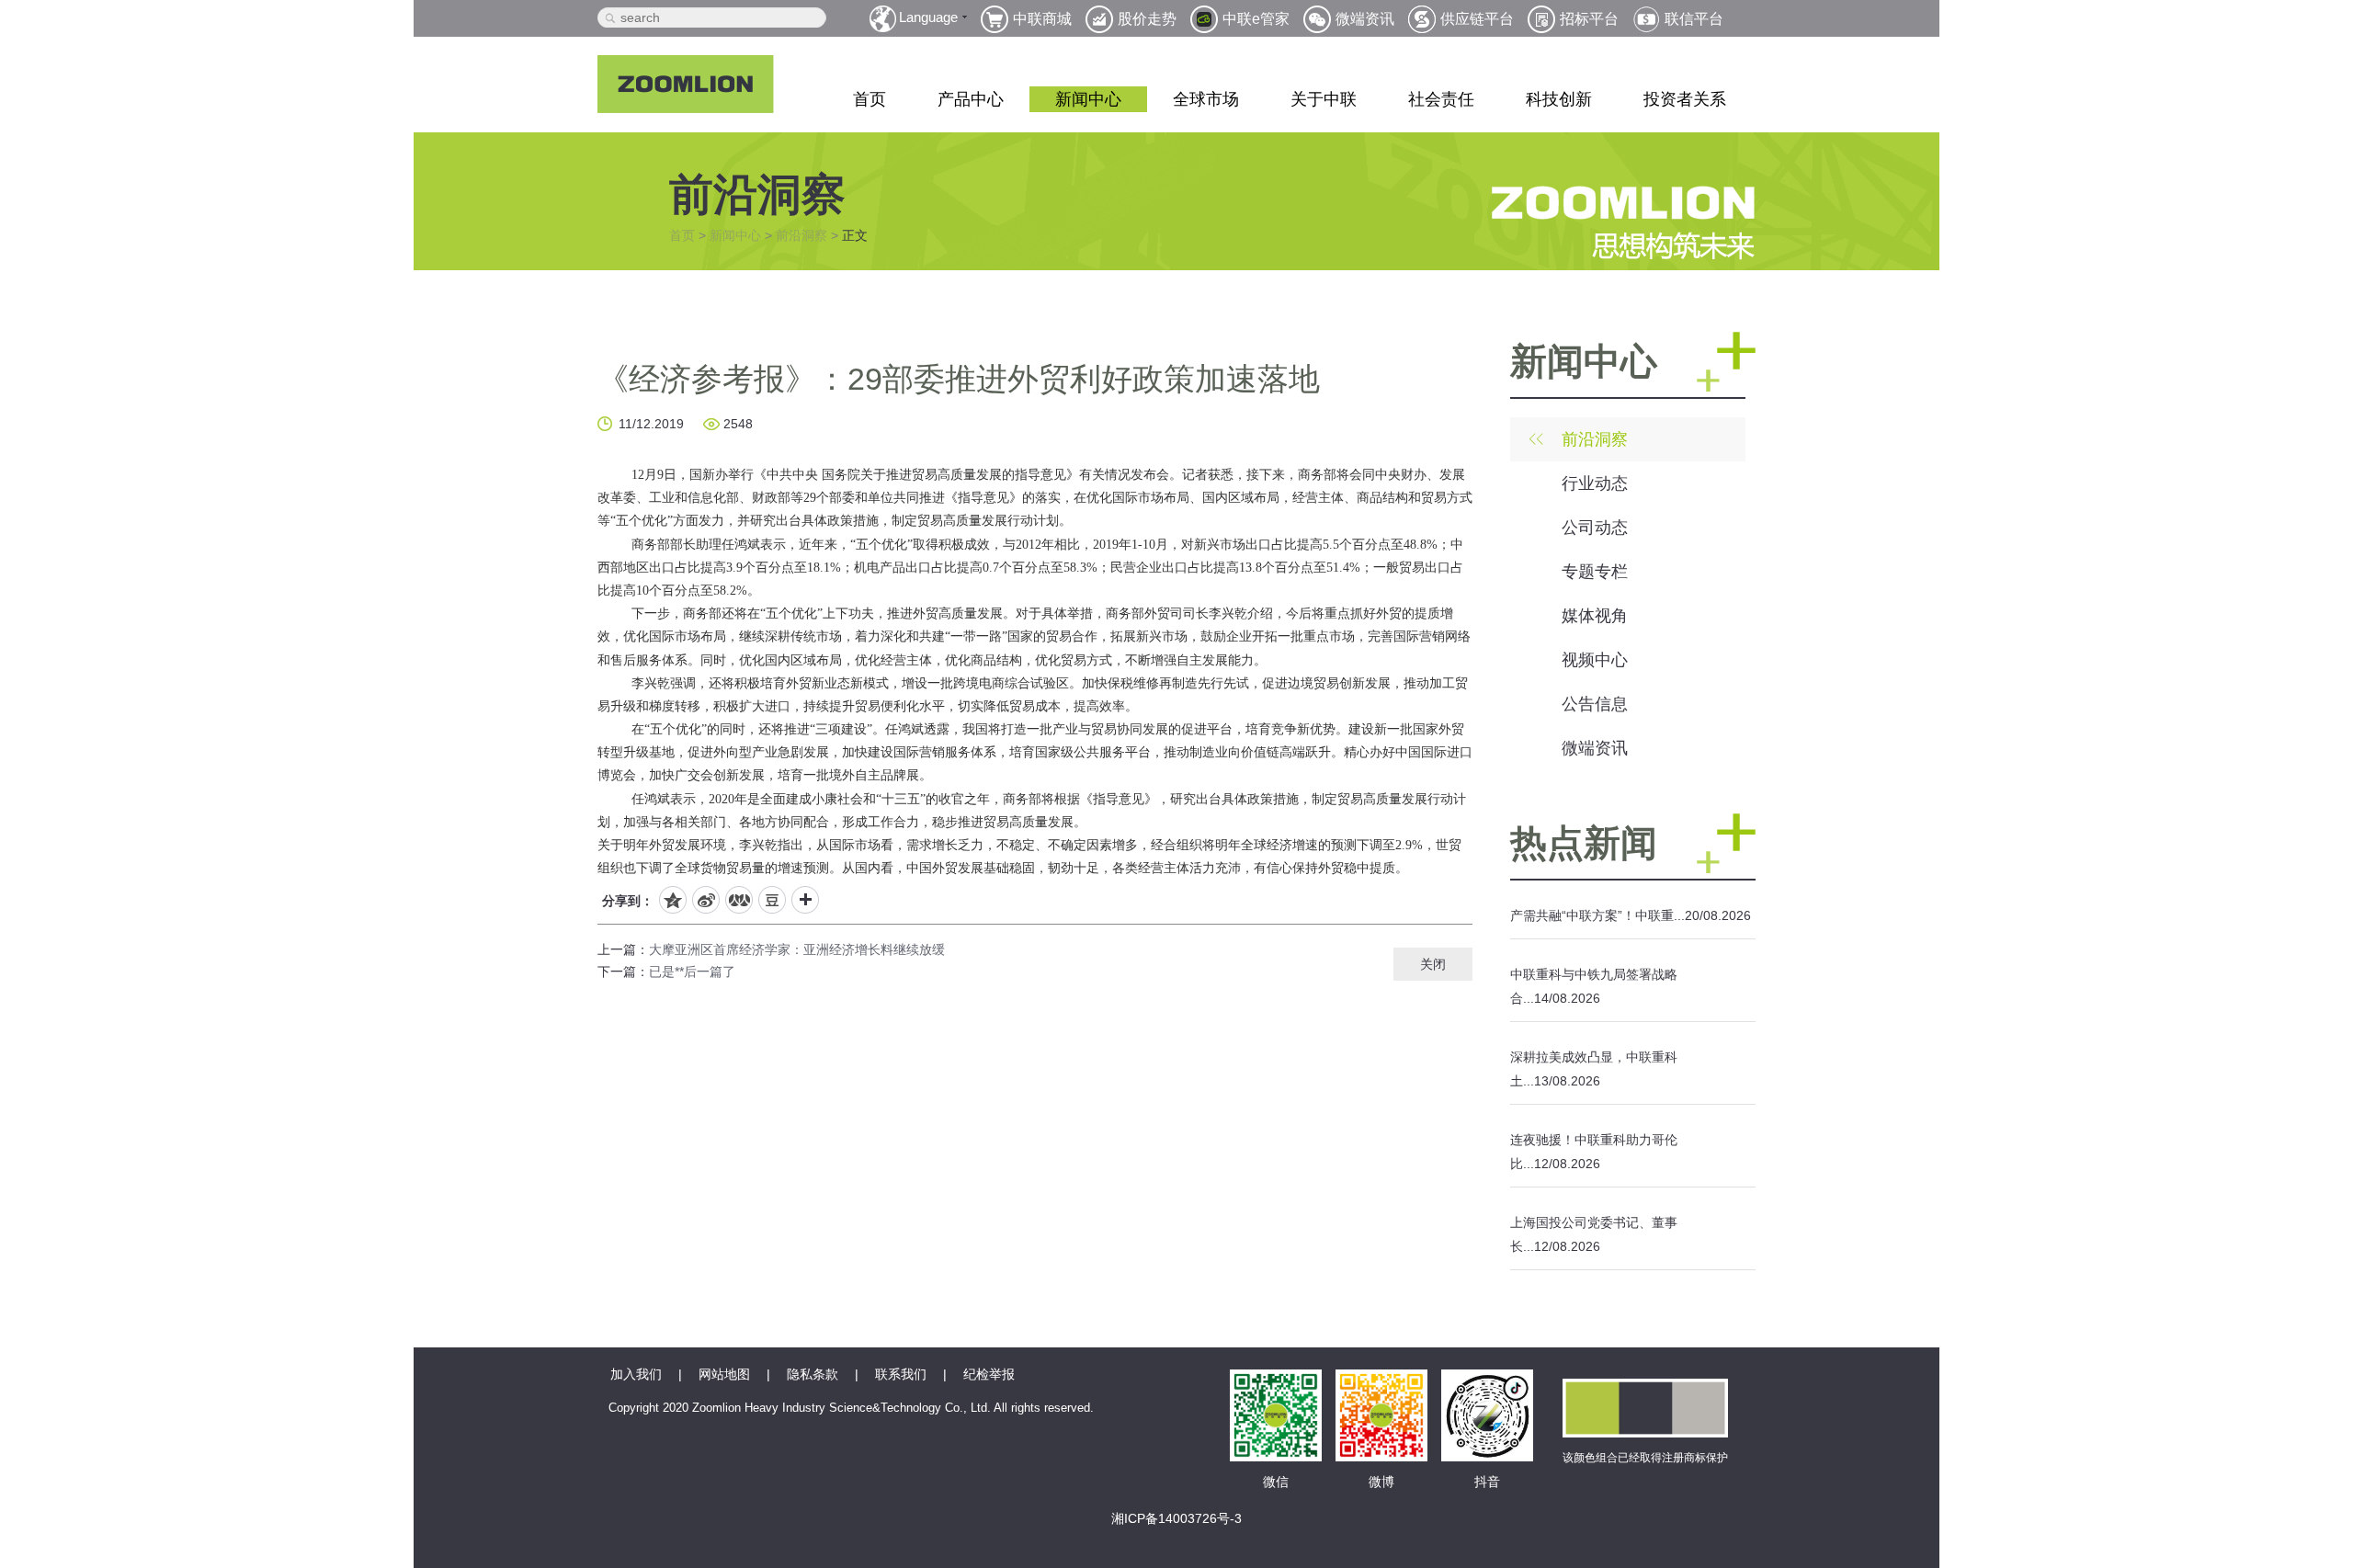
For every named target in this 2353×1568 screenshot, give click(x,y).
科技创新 (1559, 99)
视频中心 (1595, 660)
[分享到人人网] (739, 900)
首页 (870, 99)
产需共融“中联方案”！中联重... (1597, 915)
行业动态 (1595, 483)
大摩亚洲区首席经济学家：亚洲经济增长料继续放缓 (797, 949)
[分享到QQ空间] (673, 900)
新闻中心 (1088, 99)
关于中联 (1324, 99)
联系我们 (901, 1374)
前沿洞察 (801, 235)
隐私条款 (813, 1374)
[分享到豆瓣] (772, 900)
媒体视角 (1595, 616)
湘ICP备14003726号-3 (1176, 1518)
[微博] (1381, 1390)
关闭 (1433, 964)
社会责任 (1441, 99)
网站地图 (724, 1374)
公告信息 (1595, 704)
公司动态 (1595, 528)
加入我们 (636, 1374)
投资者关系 (1685, 99)
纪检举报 (989, 1374)
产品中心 (971, 99)
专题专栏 (1595, 572)
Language (928, 17)
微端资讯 (1595, 748)
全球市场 (1206, 99)
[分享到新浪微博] (706, 900)
